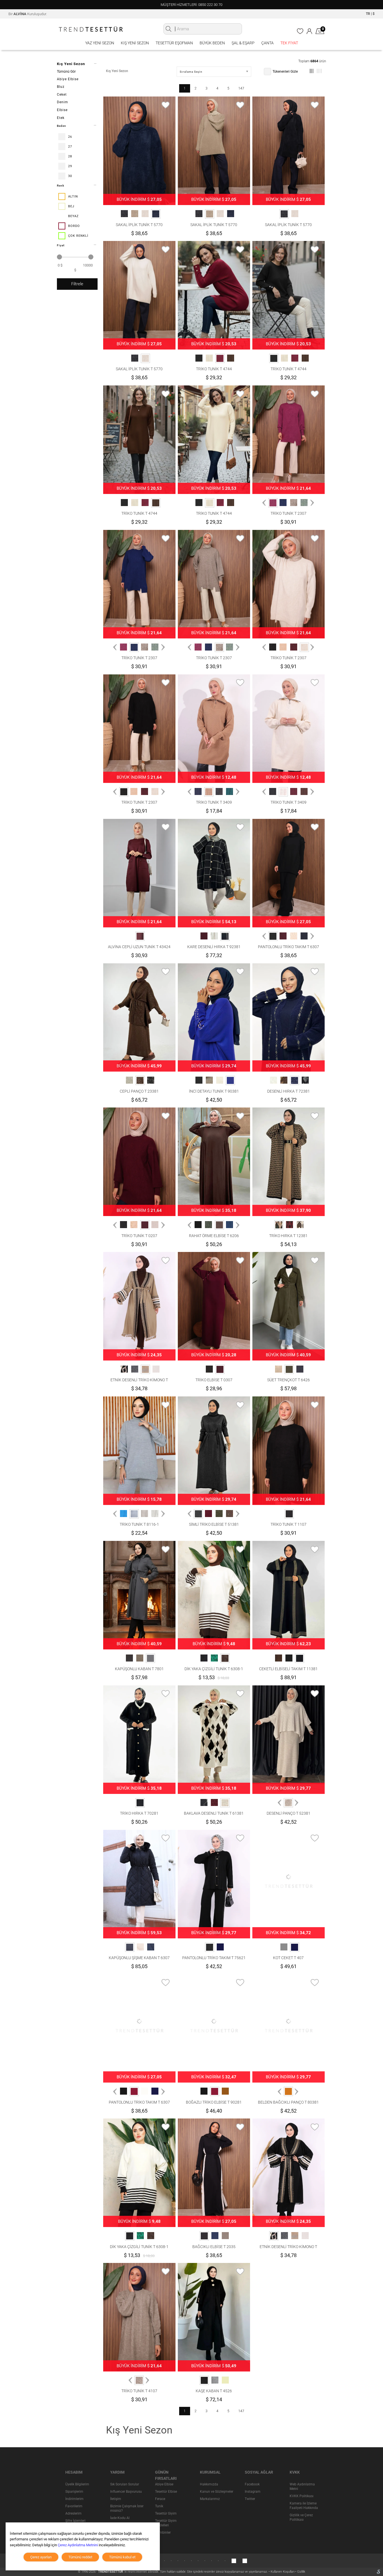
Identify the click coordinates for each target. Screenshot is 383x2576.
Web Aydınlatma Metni (302, 2487)
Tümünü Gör (66, 72)
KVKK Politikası (302, 2496)
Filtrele (77, 284)
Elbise (62, 110)
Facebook (252, 2484)
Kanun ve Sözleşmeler (217, 2492)
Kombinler (163, 2533)
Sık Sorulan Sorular (125, 2484)
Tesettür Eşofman (174, 43)
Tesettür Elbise (166, 2492)
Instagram (253, 2492)
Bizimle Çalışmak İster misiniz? (127, 2508)
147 (241, 88)
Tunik (159, 2506)
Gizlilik (301, 2572)
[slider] (59, 257)
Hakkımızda (209, 2484)
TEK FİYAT (289, 43)
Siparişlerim (74, 2492)
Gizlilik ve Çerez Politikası (301, 2517)
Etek (61, 118)
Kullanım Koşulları (283, 2572)
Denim (63, 102)
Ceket (62, 95)
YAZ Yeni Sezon (100, 43)
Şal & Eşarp (243, 43)
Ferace (160, 2499)
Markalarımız (210, 2499)
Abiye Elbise (68, 79)
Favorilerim (74, 2506)
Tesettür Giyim (166, 2513)
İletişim (116, 2499)
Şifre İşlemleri (75, 2521)
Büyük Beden (212, 43)
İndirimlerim (74, 2499)
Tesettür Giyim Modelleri (166, 2523)
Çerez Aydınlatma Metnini (78, 2545)
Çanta (267, 43)
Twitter (250, 2499)
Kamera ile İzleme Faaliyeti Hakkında (304, 2506)
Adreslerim (73, 2513)
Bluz (61, 87)
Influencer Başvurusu (126, 2492)
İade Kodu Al (120, 2518)
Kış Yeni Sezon (135, 43)
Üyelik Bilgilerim (77, 2484)
